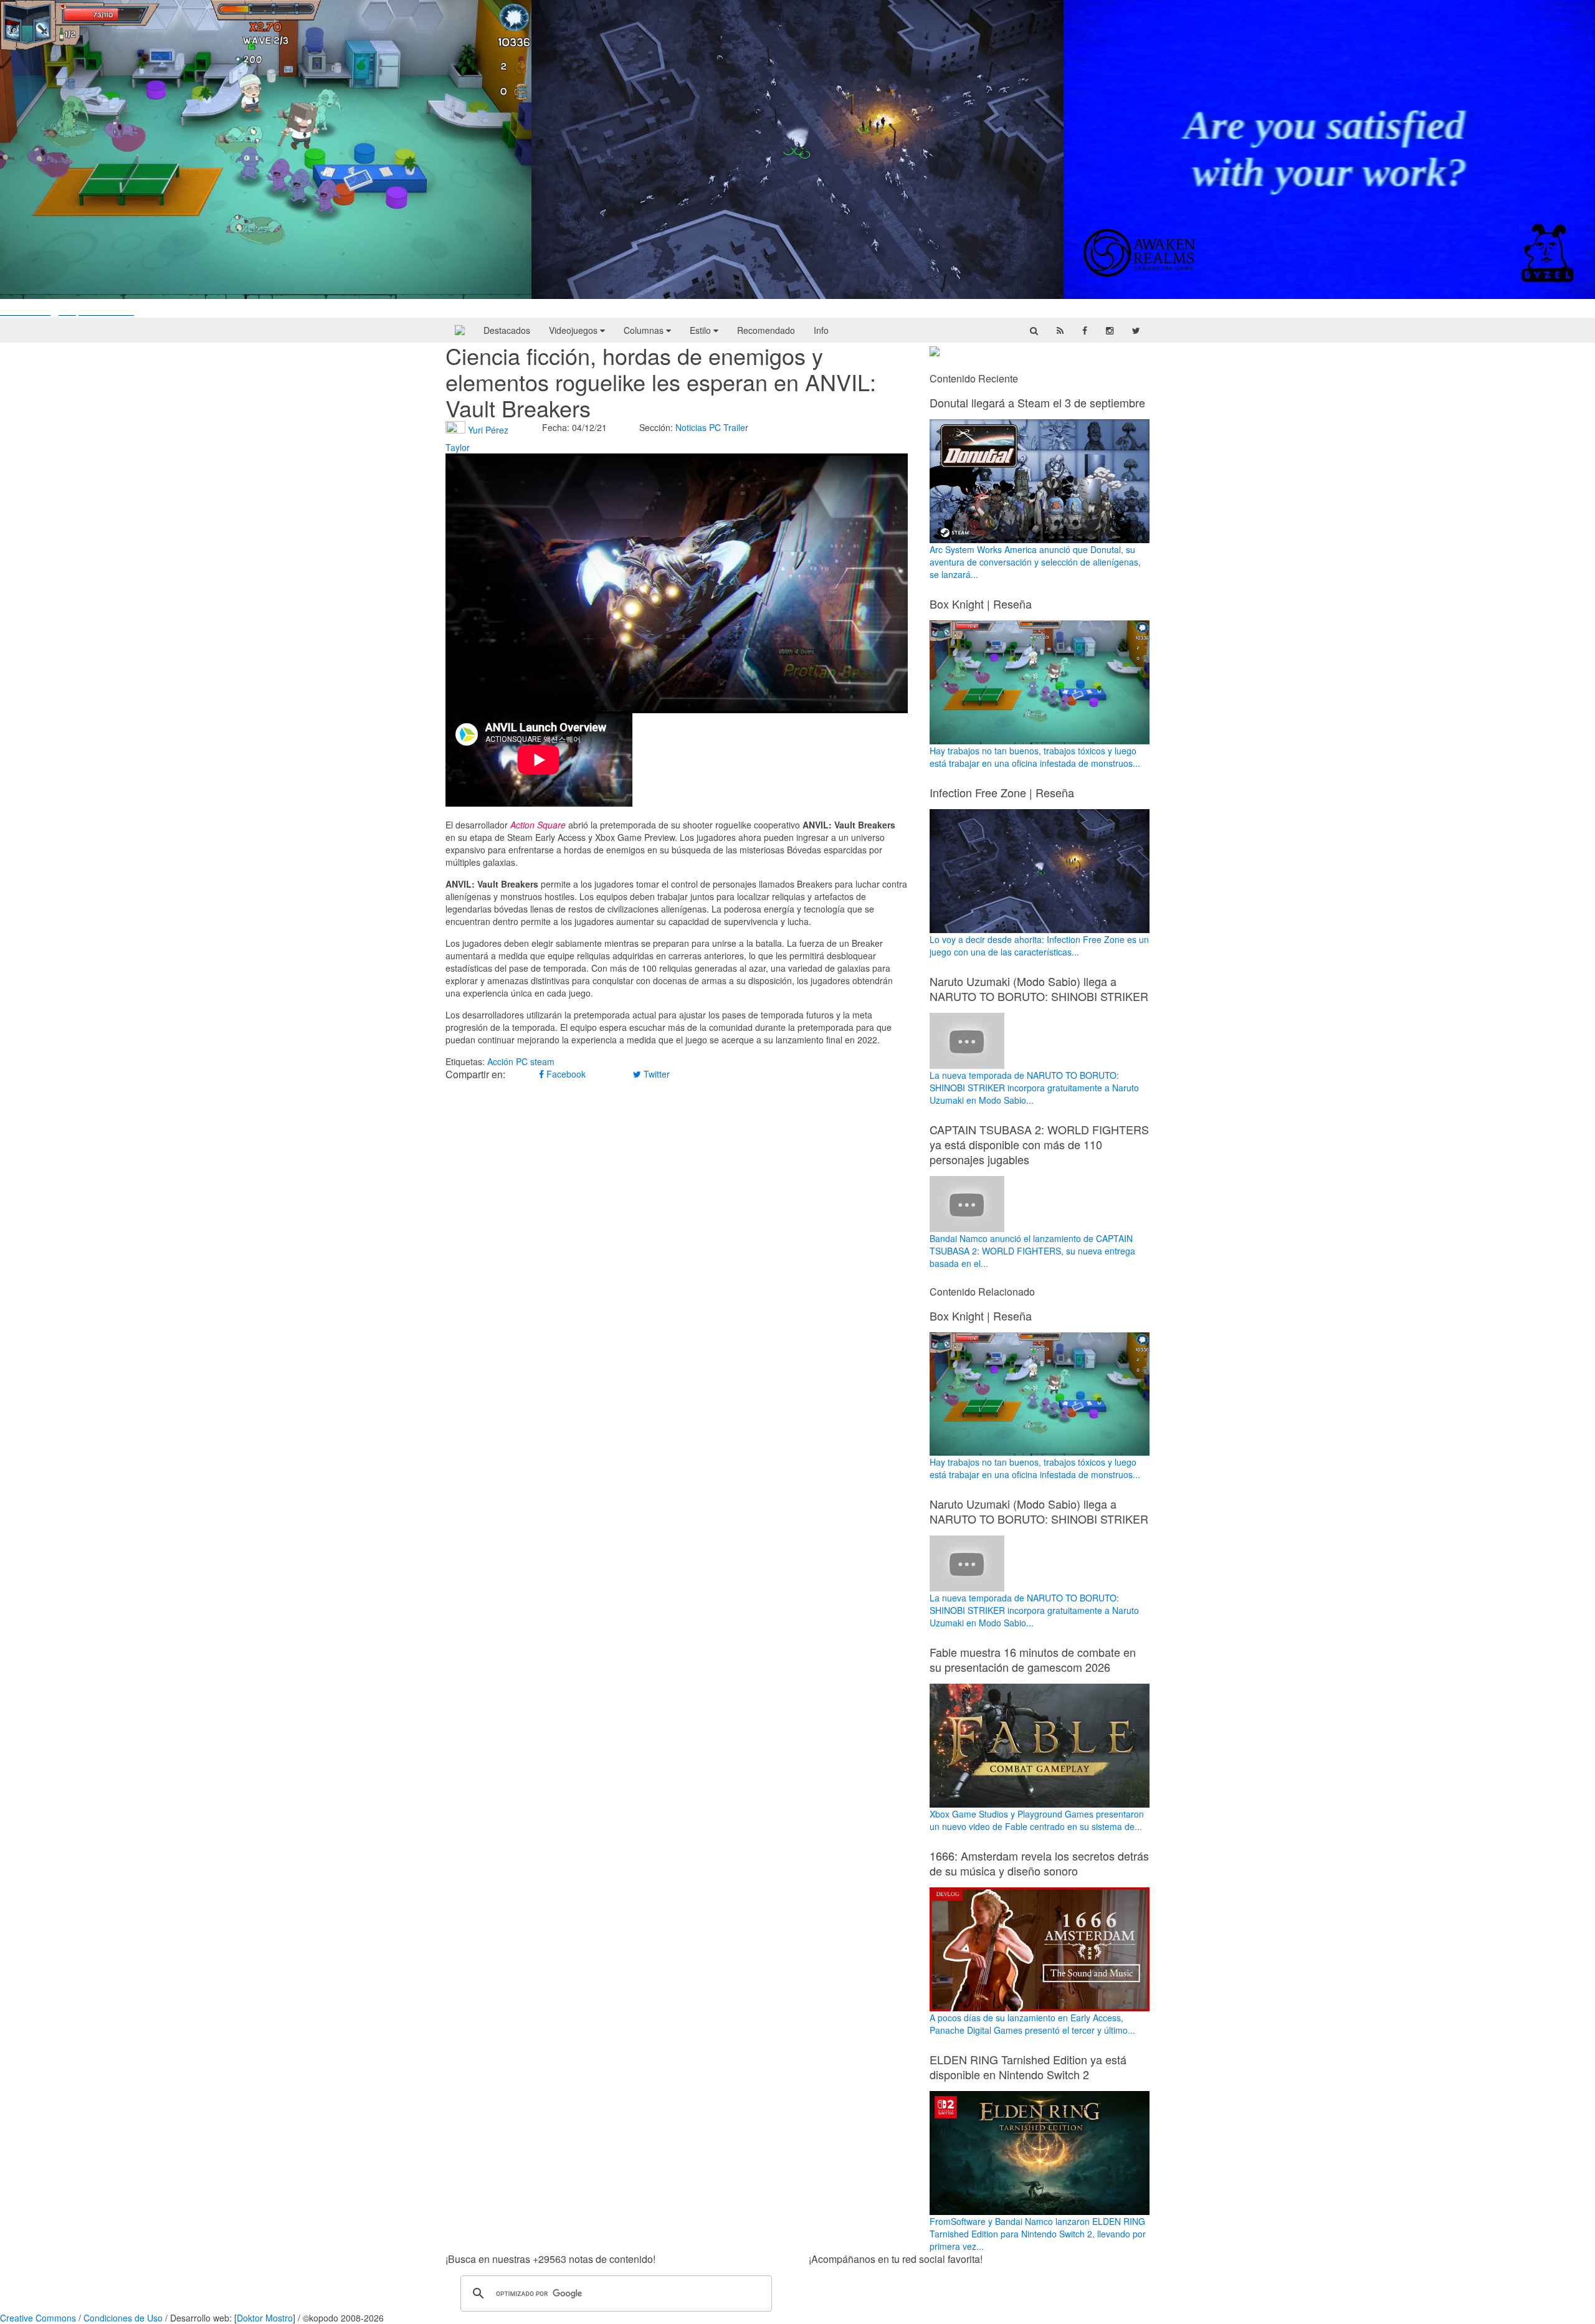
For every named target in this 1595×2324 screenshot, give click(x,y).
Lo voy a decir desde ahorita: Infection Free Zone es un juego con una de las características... (1039, 946)
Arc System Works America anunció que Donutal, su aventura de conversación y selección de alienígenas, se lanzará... (1035, 562)
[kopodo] (460, 330)
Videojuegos (574, 330)
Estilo (702, 330)
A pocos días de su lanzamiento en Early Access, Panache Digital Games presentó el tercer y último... (1032, 2024)
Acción (500, 1061)
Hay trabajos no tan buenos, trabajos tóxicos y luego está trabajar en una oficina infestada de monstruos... (1035, 757)
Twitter (655, 1074)
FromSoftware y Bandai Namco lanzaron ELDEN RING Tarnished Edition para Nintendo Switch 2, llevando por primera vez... (1038, 2234)
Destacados (507, 330)
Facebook (565, 1074)
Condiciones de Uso (123, 2318)
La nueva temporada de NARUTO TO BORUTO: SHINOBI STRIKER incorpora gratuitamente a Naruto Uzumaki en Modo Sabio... (1034, 1088)
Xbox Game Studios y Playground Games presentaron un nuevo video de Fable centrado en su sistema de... (1037, 1820)
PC (715, 427)
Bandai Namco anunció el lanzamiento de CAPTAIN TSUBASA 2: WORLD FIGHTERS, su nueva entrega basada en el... (1032, 1251)
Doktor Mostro (265, 2318)
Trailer (736, 427)
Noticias (691, 427)
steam (542, 1061)
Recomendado (766, 330)
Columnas (645, 330)
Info (821, 330)
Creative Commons (38, 2318)
